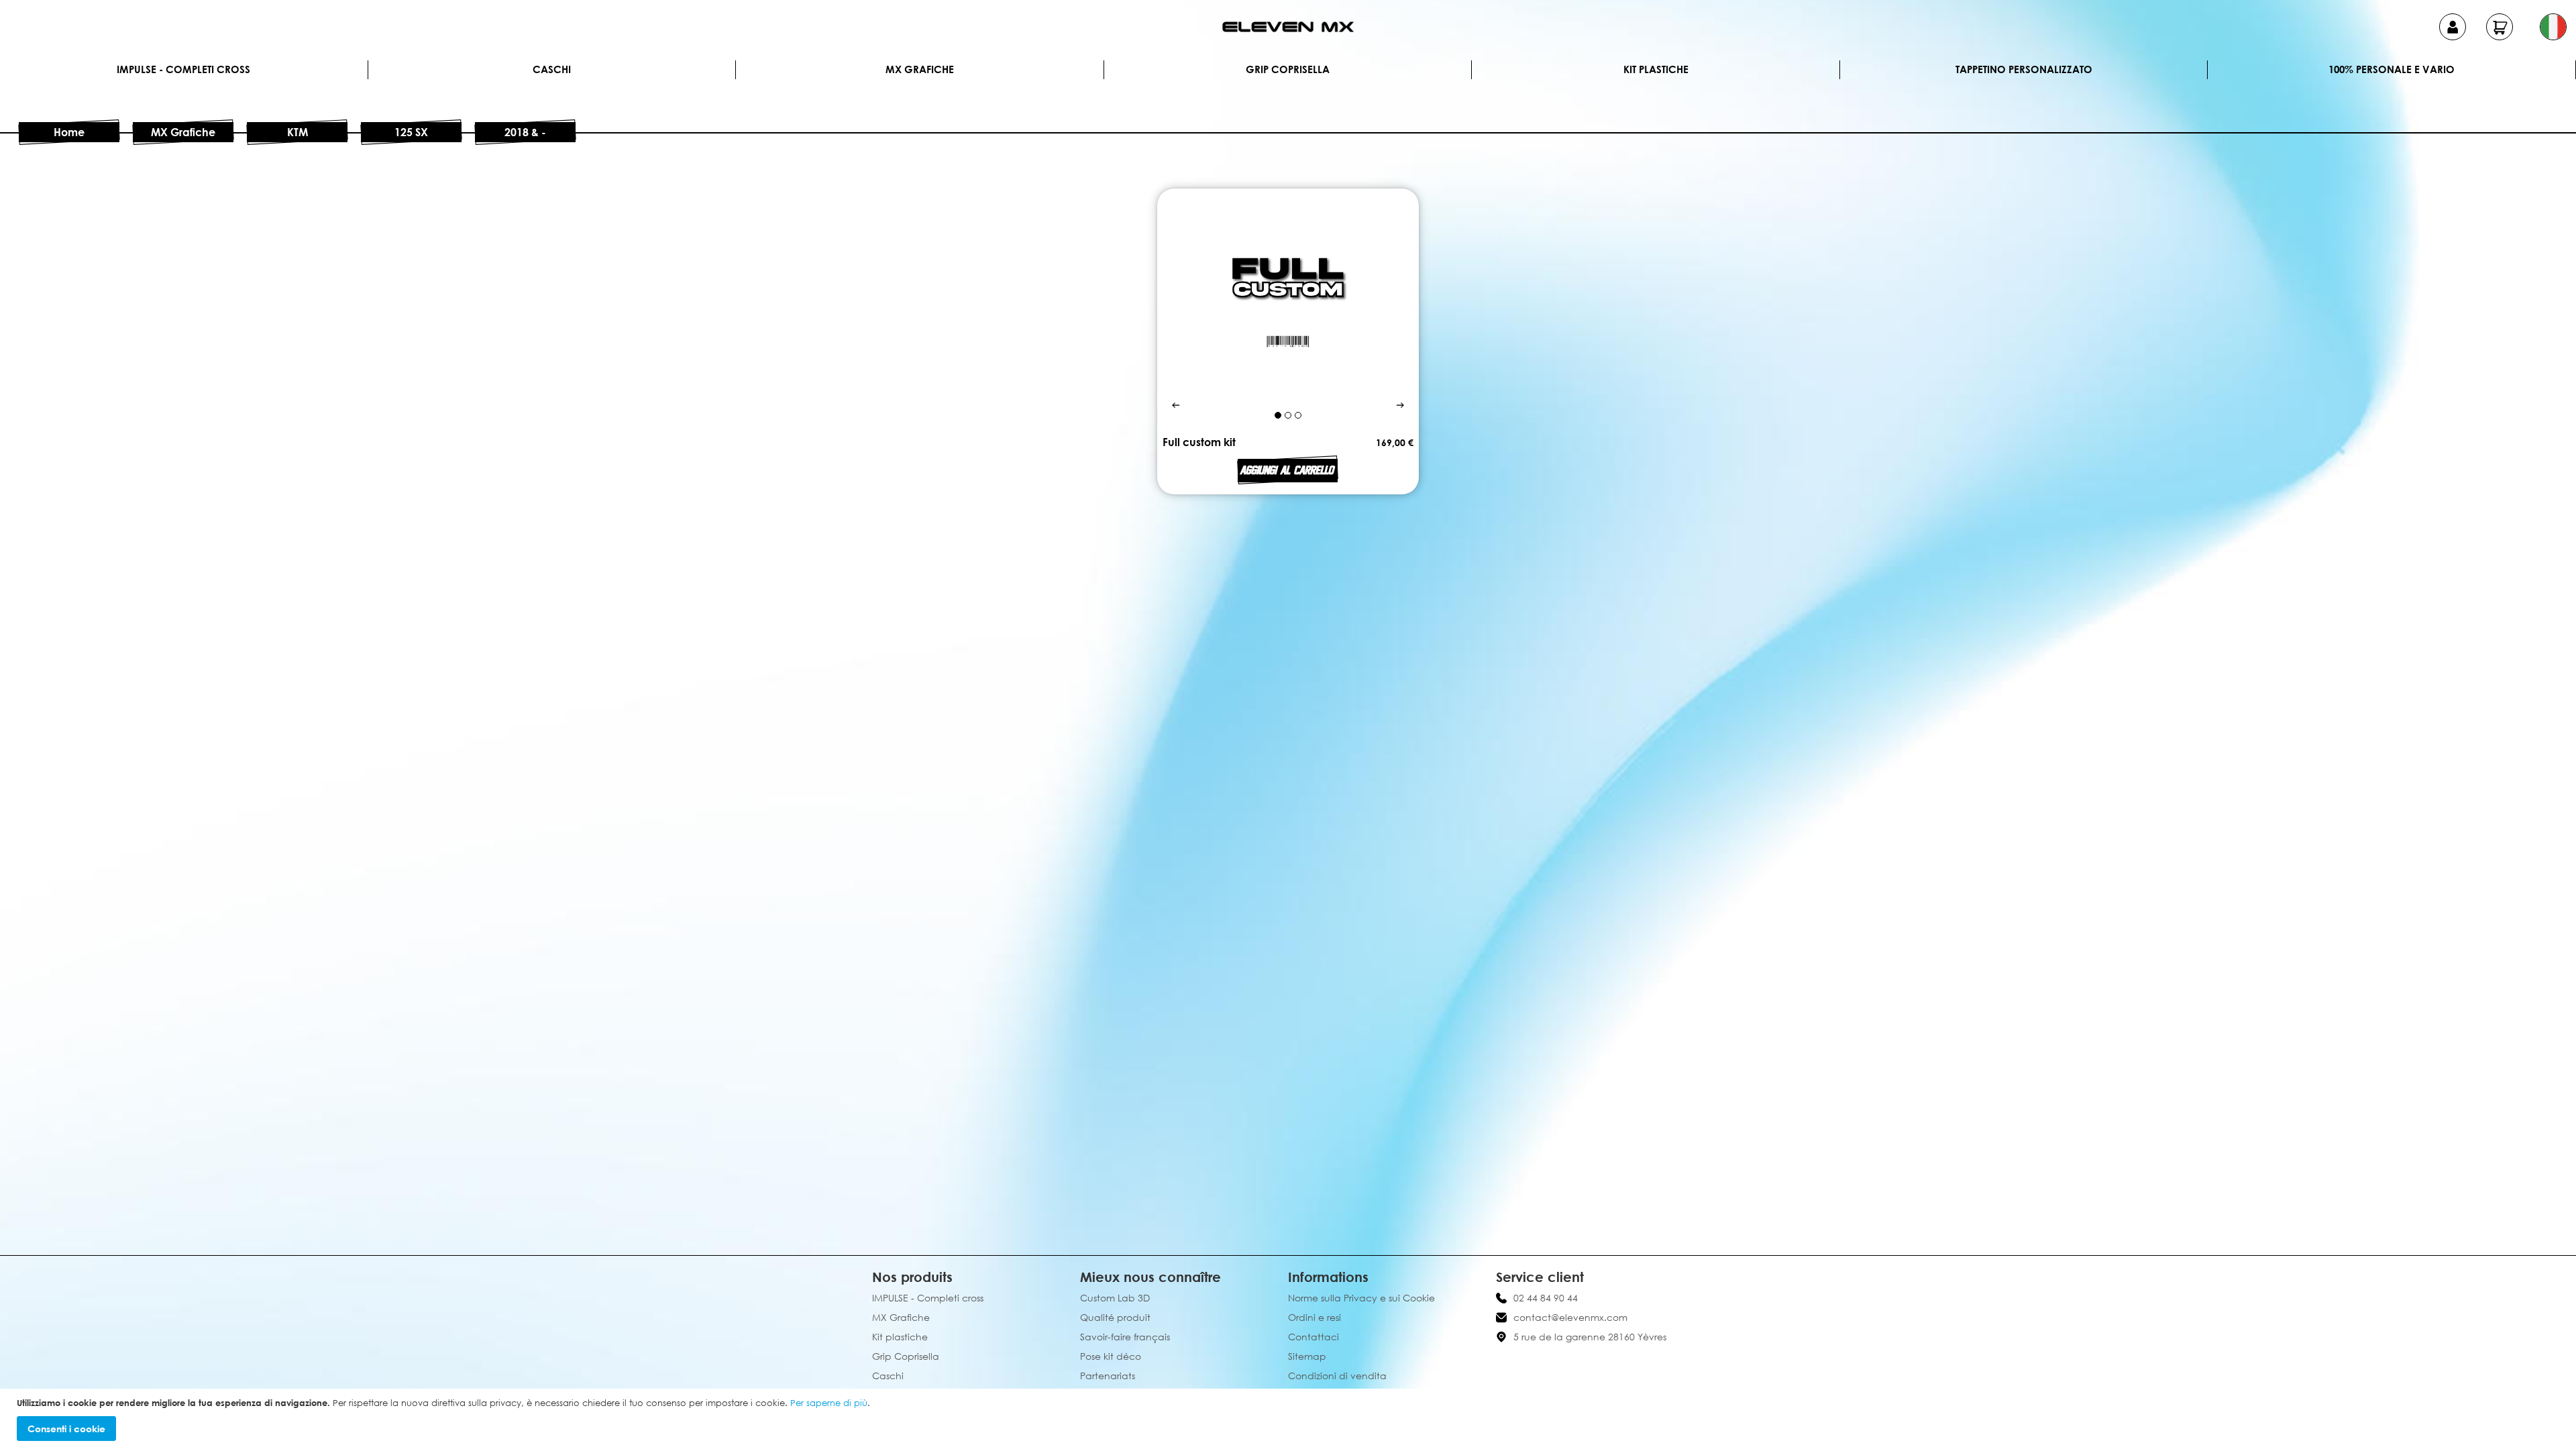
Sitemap (1307, 1356)
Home (69, 132)
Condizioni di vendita (1337, 1376)
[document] (1290, 1419)
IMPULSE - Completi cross (183, 69)
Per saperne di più (829, 1403)
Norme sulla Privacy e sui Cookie (1361, 1298)
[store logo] (1288, 27)
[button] (2553, 27)
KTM (298, 132)
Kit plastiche (1656, 69)
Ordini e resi (1314, 1317)
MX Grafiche (920, 69)
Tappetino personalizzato (2024, 69)
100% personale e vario (2392, 69)
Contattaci (1313, 1337)
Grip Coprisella (1288, 69)
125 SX (411, 132)
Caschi (552, 69)
